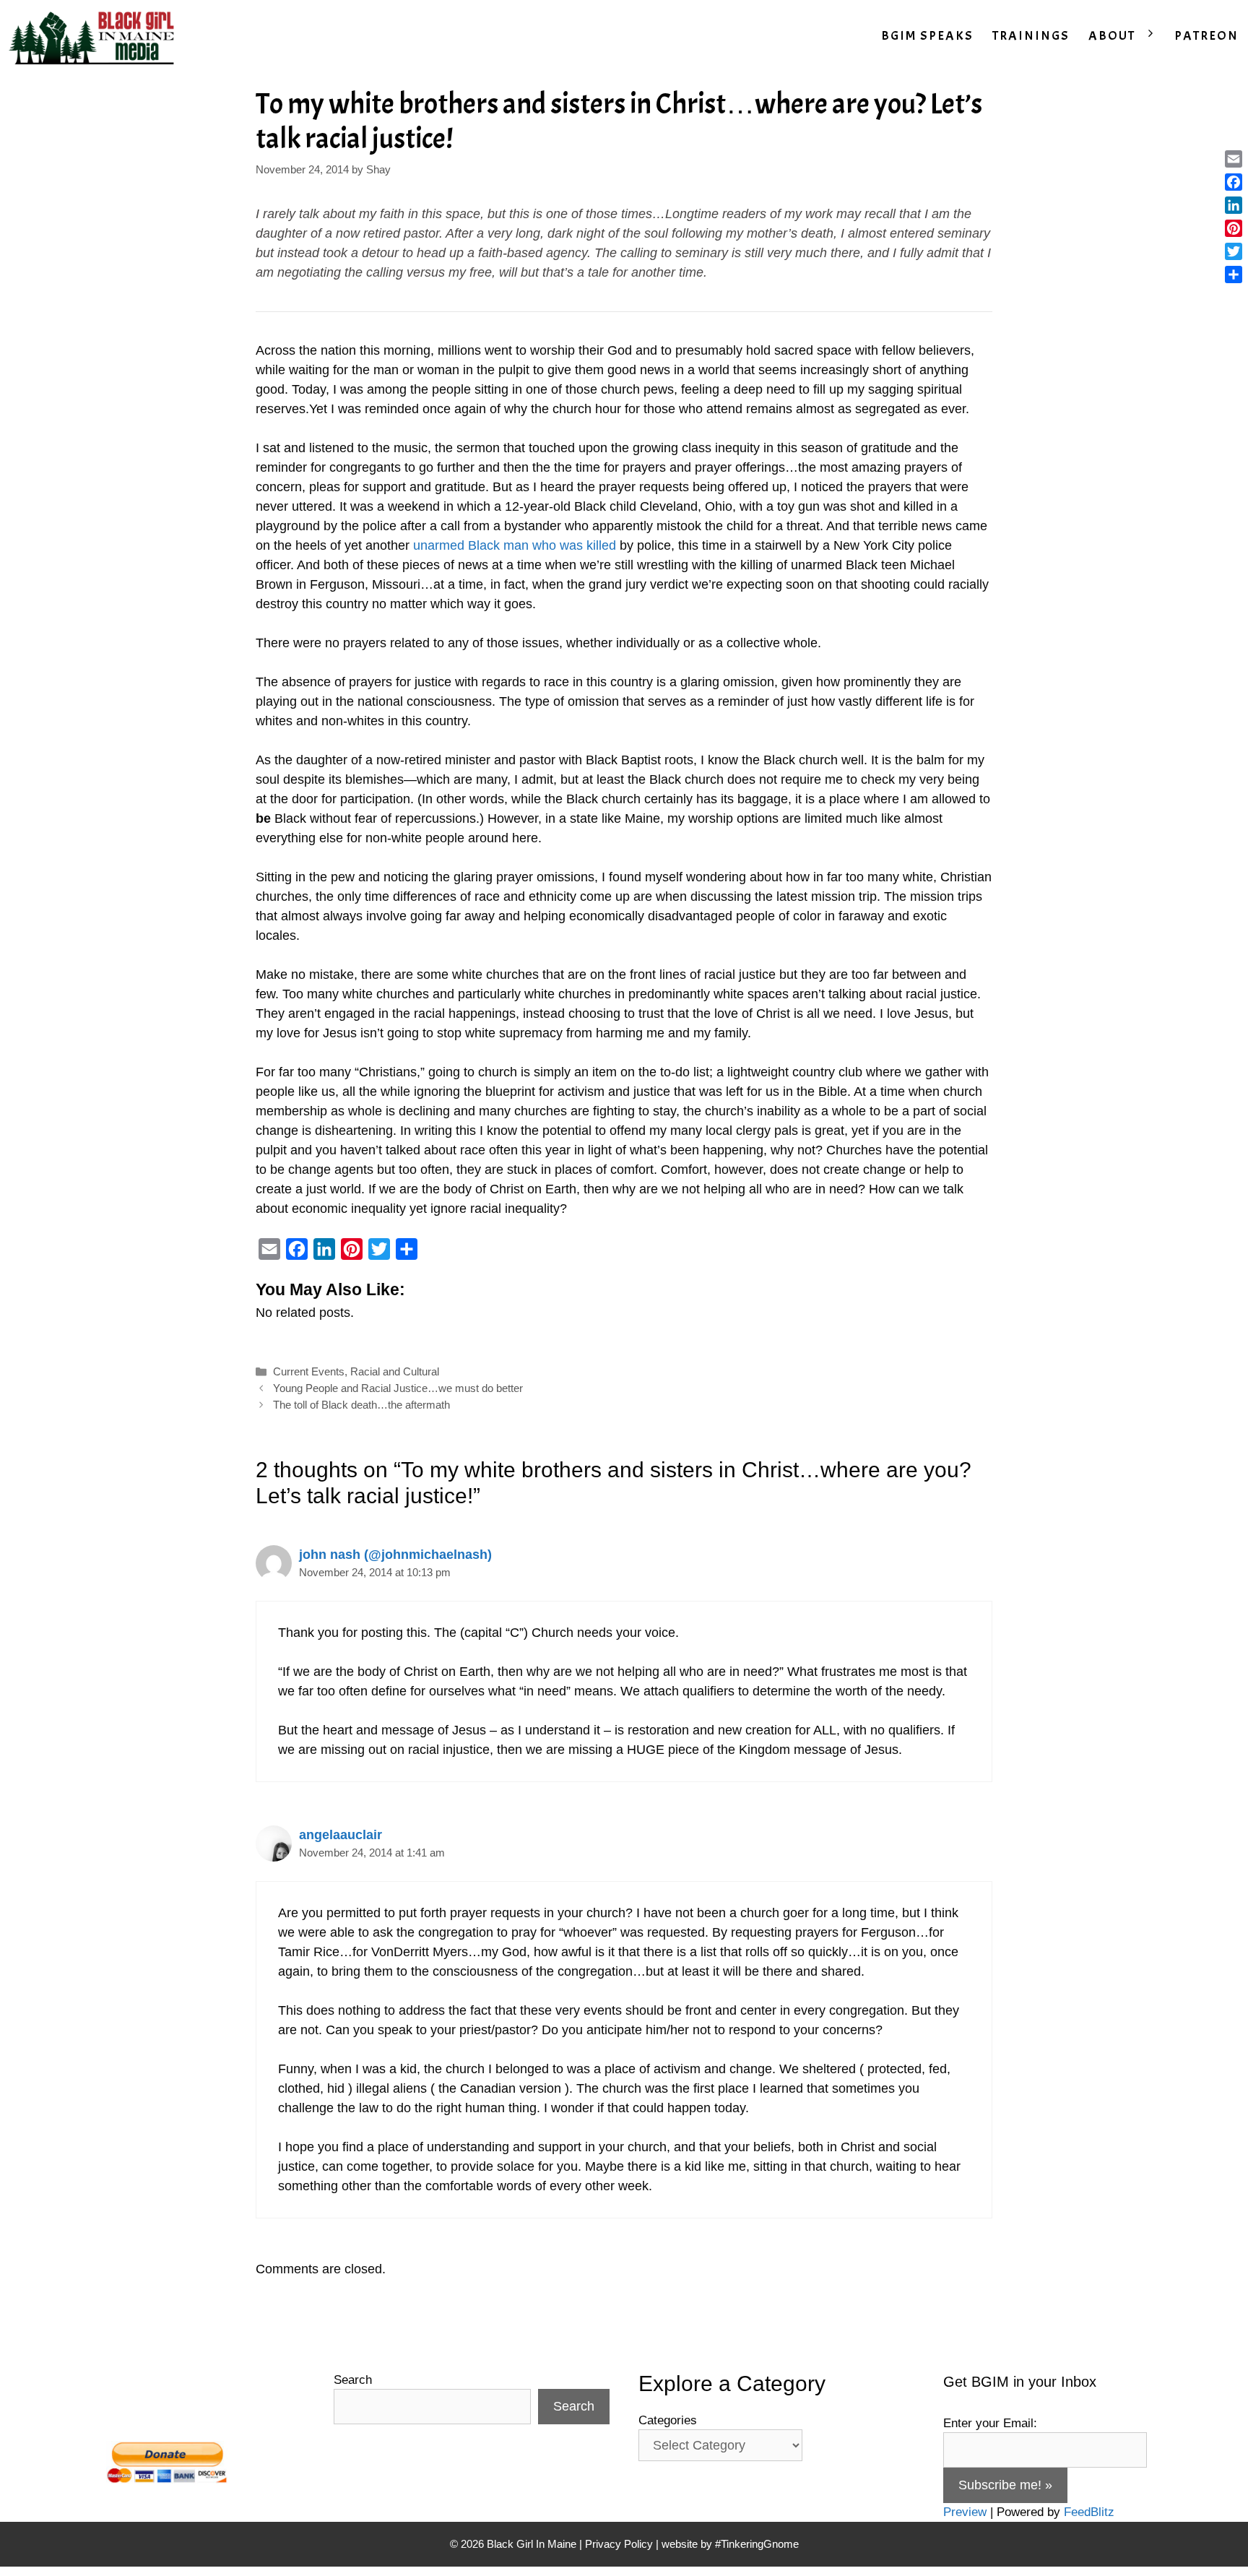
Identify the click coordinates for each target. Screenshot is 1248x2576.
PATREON (1206, 36)
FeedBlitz (1089, 2512)
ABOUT (1112, 36)
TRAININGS (1031, 36)
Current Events (309, 1371)
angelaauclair (341, 1835)
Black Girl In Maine (533, 2544)
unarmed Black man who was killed (515, 545)
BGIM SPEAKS (927, 36)
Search (353, 2380)
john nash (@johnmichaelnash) (395, 1555)
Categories (668, 2420)
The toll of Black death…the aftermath (361, 1405)
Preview (965, 2512)
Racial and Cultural (395, 1371)
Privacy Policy (619, 2544)
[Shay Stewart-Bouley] (95, 36)
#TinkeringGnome (757, 2544)
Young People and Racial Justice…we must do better (398, 1388)
